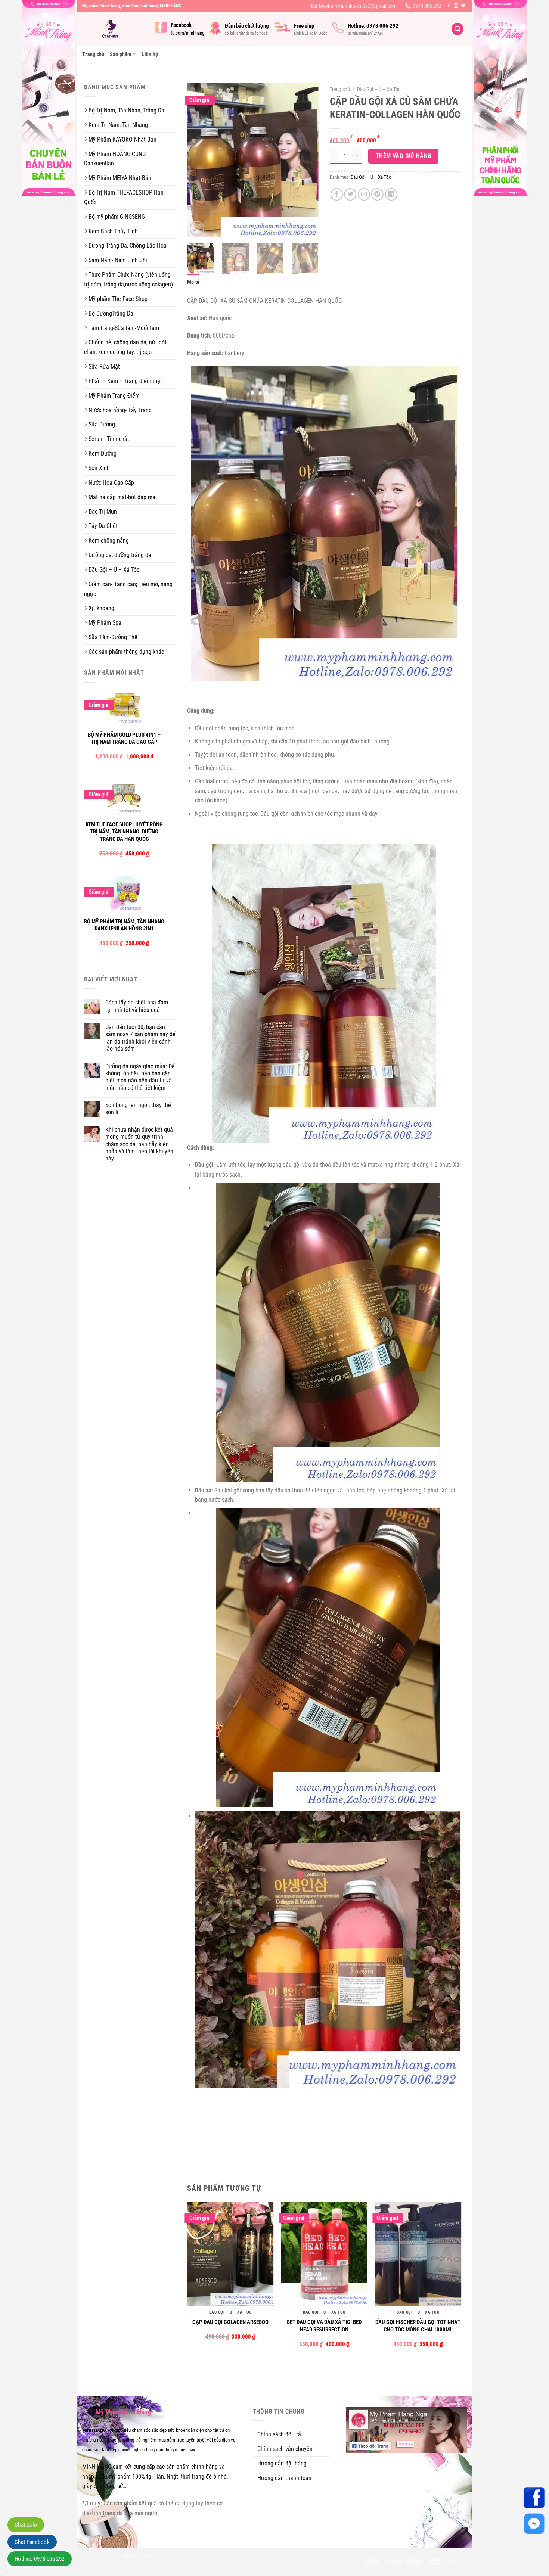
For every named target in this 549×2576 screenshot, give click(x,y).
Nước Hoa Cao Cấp (111, 483)
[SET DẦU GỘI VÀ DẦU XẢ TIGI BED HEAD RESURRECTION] (324, 2254)
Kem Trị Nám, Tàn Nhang (118, 125)
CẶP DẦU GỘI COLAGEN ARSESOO (230, 2322)
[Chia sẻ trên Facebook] (337, 194)
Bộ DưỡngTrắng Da (111, 313)
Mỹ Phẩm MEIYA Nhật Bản (120, 178)
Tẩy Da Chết (103, 526)
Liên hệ (150, 54)
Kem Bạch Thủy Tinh (113, 231)
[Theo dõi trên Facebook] (449, 6)
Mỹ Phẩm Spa (105, 623)
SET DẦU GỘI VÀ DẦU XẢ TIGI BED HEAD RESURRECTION (324, 2326)
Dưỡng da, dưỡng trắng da (120, 555)
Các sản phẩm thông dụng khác (126, 652)
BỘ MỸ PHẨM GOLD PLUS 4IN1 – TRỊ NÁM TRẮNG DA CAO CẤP (124, 739)
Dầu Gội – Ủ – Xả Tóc (114, 570)
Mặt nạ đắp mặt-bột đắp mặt (123, 497)
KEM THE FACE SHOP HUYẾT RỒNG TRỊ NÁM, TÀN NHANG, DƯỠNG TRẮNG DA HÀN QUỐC (124, 832)
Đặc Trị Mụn (103, 512)
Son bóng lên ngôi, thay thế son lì (138, 1109)
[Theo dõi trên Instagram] (456, 6)
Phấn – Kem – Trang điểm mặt (125, 381)
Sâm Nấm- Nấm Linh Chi (118, 260)
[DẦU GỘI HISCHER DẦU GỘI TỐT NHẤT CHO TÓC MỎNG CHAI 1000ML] (418, 2254)
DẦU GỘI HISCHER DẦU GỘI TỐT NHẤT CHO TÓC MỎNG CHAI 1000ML (418, 2326)
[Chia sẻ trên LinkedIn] (391, 194)
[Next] (307, 160)
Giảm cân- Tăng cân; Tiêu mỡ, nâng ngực (128, 589)
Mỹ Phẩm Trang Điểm (114, 396)
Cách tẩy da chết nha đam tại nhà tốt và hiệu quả (137, 1006)
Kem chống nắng (109, 540)
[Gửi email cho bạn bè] (364, 194)
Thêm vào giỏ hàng (404, 156)
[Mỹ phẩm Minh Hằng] (113, 29)
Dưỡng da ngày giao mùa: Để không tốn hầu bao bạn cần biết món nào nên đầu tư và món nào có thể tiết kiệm (140, 1077)
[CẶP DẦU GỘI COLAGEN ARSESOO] (230, 2254)
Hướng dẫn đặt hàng (282, 2463)
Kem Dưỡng (103, 453)
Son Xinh (99, 468)
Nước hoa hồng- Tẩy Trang (120, 410)
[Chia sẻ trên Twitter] (350, 194)
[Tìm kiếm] (457, 29)
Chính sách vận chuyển (285, 2449)
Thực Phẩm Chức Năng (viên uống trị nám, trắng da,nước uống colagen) (128, 279)
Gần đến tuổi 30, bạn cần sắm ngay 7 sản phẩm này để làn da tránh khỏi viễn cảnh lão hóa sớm (140, 1038)
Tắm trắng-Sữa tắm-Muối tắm (124, 328)
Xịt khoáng (101, 608)
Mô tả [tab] (193, 282)
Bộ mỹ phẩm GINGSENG (117, 217)
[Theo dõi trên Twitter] (463, 6)
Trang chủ (93, 54)
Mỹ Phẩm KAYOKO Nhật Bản (122, 139)
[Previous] (199, 160)
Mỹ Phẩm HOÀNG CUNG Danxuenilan (115, 159)
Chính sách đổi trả (279, 2434)
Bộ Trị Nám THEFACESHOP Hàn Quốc (124, 197)
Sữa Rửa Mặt (104, 366)
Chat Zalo (26, 2525)
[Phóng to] (197, 228)
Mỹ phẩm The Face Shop (118, 299)
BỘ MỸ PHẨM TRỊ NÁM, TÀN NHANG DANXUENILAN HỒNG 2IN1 (124, 925)
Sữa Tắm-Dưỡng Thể (113, 637)
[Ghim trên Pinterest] (377, 194)
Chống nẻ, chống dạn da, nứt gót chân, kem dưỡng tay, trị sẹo (125, 347)
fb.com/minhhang (187, 33)
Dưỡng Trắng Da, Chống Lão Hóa (128, 246)
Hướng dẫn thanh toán (284, 2478)
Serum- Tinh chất (109, 439)
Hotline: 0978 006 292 (40, 2559)
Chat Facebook (32, 2542)
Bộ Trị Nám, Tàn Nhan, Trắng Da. (127, 110)
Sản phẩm (121, 54)
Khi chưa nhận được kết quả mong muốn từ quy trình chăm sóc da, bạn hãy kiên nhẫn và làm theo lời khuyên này (139, 1144)
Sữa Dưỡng (102, 424)
